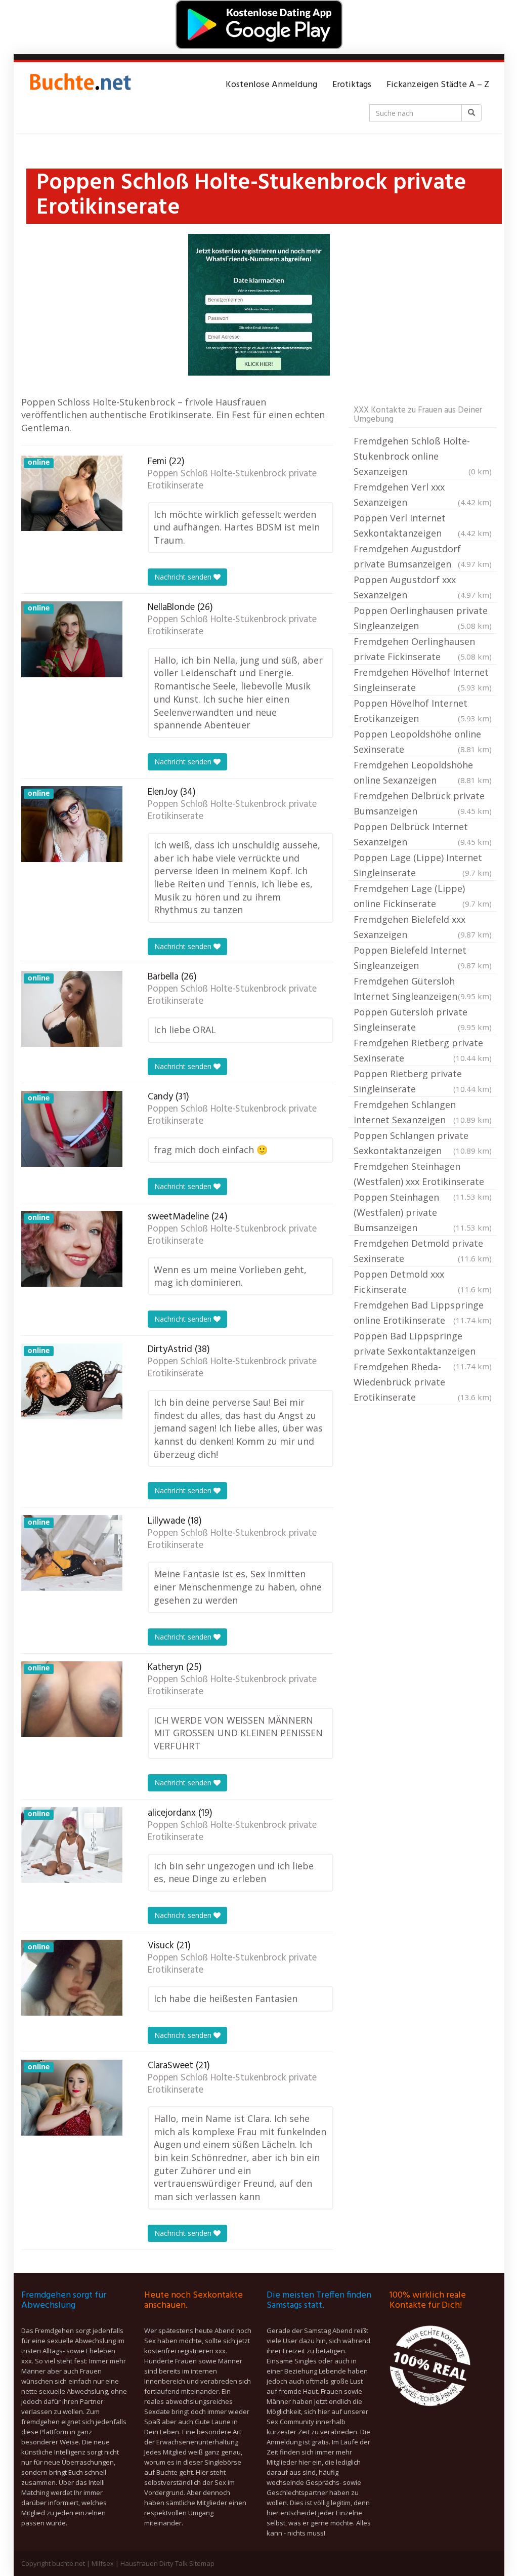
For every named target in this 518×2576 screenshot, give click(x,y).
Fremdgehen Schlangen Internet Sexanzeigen (423, 1112)
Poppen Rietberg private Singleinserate (423, 1081)
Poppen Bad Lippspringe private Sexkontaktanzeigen (423, 1344)
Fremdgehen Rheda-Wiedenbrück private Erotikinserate (423, 1382)
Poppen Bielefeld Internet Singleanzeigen (423, 958)
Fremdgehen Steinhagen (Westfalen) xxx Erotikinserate (423, 1175)
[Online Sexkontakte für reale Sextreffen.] (79, 85)
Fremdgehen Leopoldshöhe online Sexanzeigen (423, 772)
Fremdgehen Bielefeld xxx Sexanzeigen (423, 927)
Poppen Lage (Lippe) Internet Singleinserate (423, 865)
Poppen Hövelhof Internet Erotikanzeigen (423, 711)
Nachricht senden (184, 577)
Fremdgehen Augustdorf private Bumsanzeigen (423, 556)
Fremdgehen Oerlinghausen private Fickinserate (423, 649)
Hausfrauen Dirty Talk (154, 2563)
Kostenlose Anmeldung (271, 85)
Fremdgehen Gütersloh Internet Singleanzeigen (423, 989)
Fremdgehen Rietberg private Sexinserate (423, 1050)
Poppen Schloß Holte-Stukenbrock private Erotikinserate (232, 480)
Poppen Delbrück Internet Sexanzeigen (423, 834)
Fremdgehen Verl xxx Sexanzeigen (423, 495)
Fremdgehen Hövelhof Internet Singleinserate (423, 680)
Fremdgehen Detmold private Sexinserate (423, 1251)
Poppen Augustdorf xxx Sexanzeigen (423, 587)
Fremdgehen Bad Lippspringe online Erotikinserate (423, 1313)
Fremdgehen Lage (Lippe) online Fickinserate (423, 896)
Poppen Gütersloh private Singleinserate (423, 1019)
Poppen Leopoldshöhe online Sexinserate (423, 742)
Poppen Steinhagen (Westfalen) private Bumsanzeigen (423, 1212)
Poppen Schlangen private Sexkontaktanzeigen (423, 1143)
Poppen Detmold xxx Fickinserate (423, 1282)
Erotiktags (352, 85)
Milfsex (103, 2563)
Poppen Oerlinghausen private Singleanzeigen (423, 618)
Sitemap (202, 2563)
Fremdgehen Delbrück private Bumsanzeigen (423, 803)
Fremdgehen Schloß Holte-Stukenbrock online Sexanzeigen (423, 456)
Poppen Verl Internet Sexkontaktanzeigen (423, 525)
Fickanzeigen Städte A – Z (438, 85)
